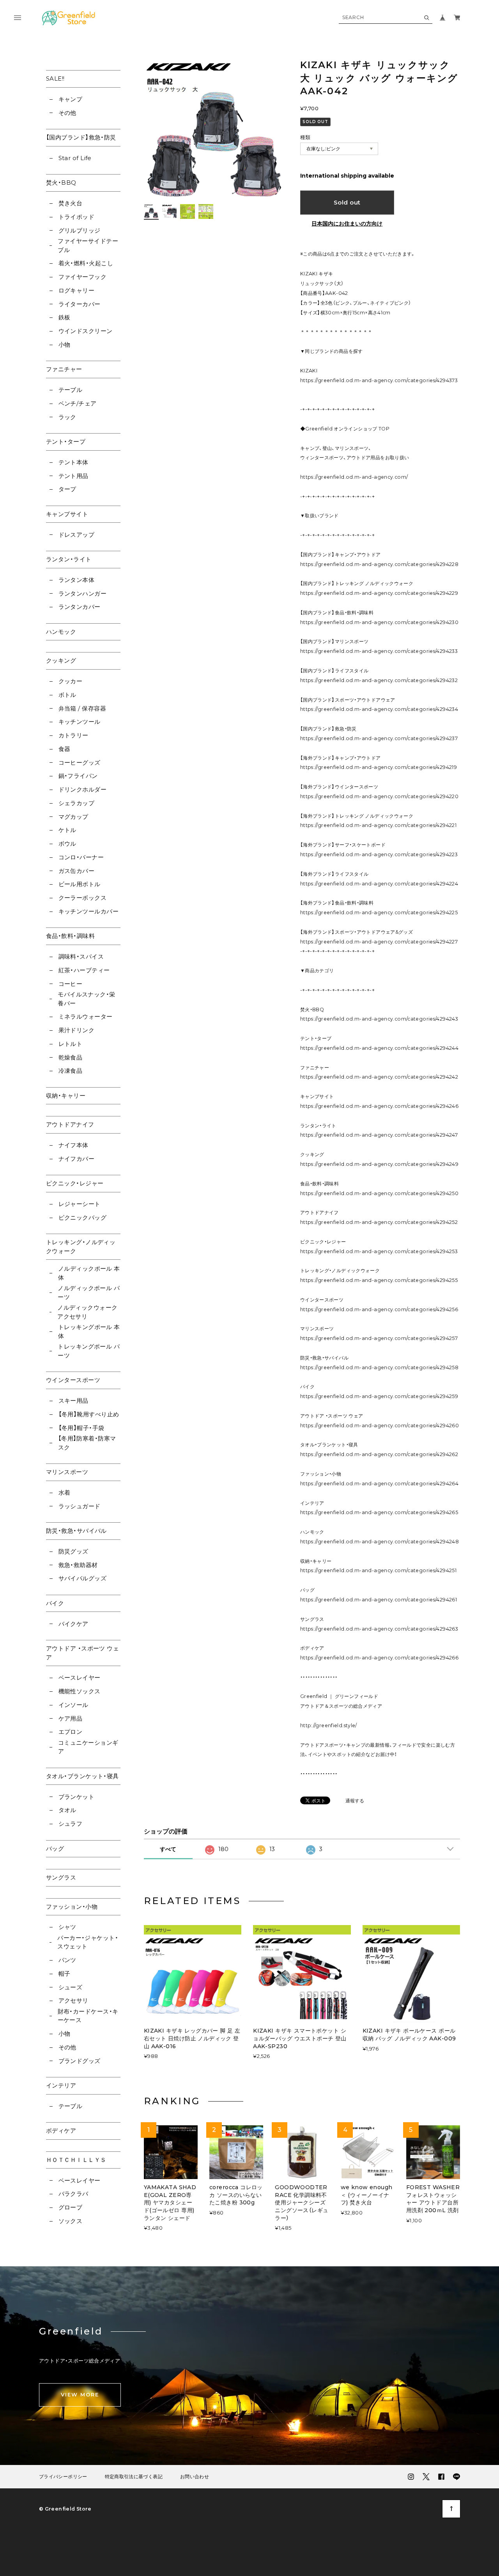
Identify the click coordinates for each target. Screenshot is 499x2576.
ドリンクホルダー (82, 789)
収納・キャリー (66, 1096)
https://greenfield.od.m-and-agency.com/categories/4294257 (379, 1338)
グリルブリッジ (80, 230)
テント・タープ (66, 442)
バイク (55, 1603)
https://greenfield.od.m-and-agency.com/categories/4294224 (379, 884)
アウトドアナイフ (70, 1124)
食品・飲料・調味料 (70, 936)
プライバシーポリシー (63, 2477)
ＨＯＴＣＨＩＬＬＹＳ (76, 2160)
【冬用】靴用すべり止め (89, 1414)
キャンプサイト (67, 514)
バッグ (55, 1849)
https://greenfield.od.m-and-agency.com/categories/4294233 (379, 651)
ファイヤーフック (82, 277)
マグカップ (73, 817)
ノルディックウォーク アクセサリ (88, 1312)
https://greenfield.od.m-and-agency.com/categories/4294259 (379, 1396)
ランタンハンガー (82, 593)
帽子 (64, 1974)
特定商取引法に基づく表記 (134, 2477)
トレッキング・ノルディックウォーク (81, 1247)
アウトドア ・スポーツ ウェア (82, 1653)
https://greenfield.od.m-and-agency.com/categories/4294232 (379, 680)
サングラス (61, 1877)
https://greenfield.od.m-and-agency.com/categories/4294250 (379, 1193)
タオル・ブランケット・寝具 (82, 1776)
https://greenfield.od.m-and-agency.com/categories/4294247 (379, 1135)
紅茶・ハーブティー (84, 970)
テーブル (70, 390)
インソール (73, 1705)
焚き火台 (70, 203)
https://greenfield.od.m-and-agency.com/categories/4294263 (379, 1629)
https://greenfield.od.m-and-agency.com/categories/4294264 (379, 1484)
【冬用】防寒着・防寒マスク (87, 1443)
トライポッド (76, 217)
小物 (64, 345)
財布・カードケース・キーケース (88, 2016)
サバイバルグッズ (82, 1578)
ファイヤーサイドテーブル (88, 245)
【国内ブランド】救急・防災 (81, 137)
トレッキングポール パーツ (89, 1351)
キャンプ (70, 99)
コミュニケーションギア (88, 1747)
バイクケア (73, 1624)
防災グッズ (73, 1551)
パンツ (67, 1960)
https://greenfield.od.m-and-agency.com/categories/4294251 (378, 1570)
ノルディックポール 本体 (89, 1273)
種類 (305, 137)
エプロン (70, 1732)
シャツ (67, 1927)
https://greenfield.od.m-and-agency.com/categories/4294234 (379, 709)
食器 (64, 749)
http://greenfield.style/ (329, 1725)
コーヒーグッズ (80, 763)
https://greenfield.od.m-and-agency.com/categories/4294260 (380, 1426)
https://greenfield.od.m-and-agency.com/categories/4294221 (378, 825)
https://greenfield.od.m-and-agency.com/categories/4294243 (379, 1019)
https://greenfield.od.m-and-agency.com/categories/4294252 (379, 1222)
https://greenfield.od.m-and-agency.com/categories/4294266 (379, 1658)
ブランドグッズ (80, 2061)
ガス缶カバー (76, 871)
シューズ (70, 1987)
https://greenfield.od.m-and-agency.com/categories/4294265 (379, 1512)
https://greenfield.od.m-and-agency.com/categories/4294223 (379, 854)
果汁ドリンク (76, 1030)
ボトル (67, 695)
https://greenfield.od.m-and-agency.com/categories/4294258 (379, 1367)
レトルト (70, 1044)
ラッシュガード (80, 1506)
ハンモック (61, 632)
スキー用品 (73, 1401)
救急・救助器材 (78, 1565)
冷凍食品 (70, 1071)
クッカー (70, 681)
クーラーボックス (82, 898)
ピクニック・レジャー (75, 1183)
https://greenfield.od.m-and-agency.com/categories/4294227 (379, 942)
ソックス (70, 2221)
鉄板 (64, 317)
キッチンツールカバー (88, 911)
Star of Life (75, 158)
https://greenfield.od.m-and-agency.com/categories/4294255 (379, 1280)
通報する (355, 1801)
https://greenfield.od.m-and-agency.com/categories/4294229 (379, 593)
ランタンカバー (80, 607)
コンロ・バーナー (81, 857)
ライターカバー (80, 304)
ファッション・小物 (72, 1907)
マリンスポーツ (67, 1472)
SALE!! (55, 78)
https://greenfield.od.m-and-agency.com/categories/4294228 (379, 564)
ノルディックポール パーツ (89, 1292)
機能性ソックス (80, 1691)
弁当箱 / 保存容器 (82, 708)
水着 (64, 1493)
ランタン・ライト (69, 559)
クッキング (61, 660)
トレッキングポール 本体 (89, 1331)
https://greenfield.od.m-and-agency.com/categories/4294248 (380, 1542)
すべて (168, 1849)
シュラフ (70, 1824)
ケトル (67, 830)
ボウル (67, 844)
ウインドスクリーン (86, 331)
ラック (67, 417)
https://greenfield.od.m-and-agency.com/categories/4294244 (379, 1048)
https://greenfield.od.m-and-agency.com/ (354, 477)
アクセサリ (73, 2000)
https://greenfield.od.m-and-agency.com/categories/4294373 (379, 380)
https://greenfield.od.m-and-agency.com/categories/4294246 (379, 1106)
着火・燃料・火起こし (86, 263)
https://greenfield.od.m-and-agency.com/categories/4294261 (379, 1600)
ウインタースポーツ (73, 1380)
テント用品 (73, 476)
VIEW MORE (80, 2394)
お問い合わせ (195, 2477)
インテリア (61, 2085)
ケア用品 (70, 1718)
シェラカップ (76, 803)
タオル (67, 1810)
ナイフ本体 (73, 1145)
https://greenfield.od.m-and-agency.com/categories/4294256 (379, 1309)
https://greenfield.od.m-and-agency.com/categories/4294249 (379, 1164)
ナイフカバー (76, 1159)
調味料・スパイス (81, 957)
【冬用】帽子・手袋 (81, 1428)
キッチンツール (80, 722)
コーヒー (70, 984)
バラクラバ (73, 2194)
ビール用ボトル (80, 884)
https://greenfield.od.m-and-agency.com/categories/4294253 (379, 1251)
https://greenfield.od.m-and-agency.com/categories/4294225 (379, 912)
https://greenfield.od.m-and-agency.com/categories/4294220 (379, 796)
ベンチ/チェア (78, 403)
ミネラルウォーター (86, 1016)
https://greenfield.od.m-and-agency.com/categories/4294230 (379, 622)
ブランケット (76, 1797)
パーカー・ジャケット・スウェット (88, 1942)
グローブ (70, 2207)
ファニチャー (64, 369)
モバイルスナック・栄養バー (87, 999)
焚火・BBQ (61, 182)
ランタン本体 (76, 580)
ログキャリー (76, 290)
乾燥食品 (70, 1057)
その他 (67, 113)
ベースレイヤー (80, 1678)
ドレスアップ (76, 535)
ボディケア (61, 2131)
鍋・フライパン (78, 776)
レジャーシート (80, 1204)
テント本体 (73, 462)
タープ (67, 489)
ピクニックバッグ (82, 1217)
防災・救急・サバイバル (76, 1531)
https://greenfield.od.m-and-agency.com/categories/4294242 (379, 1077)
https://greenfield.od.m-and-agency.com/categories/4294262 (379, 1454)
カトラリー (73, 735)
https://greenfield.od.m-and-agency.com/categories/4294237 (379, 738)
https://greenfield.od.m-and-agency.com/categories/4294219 (379, 767)
